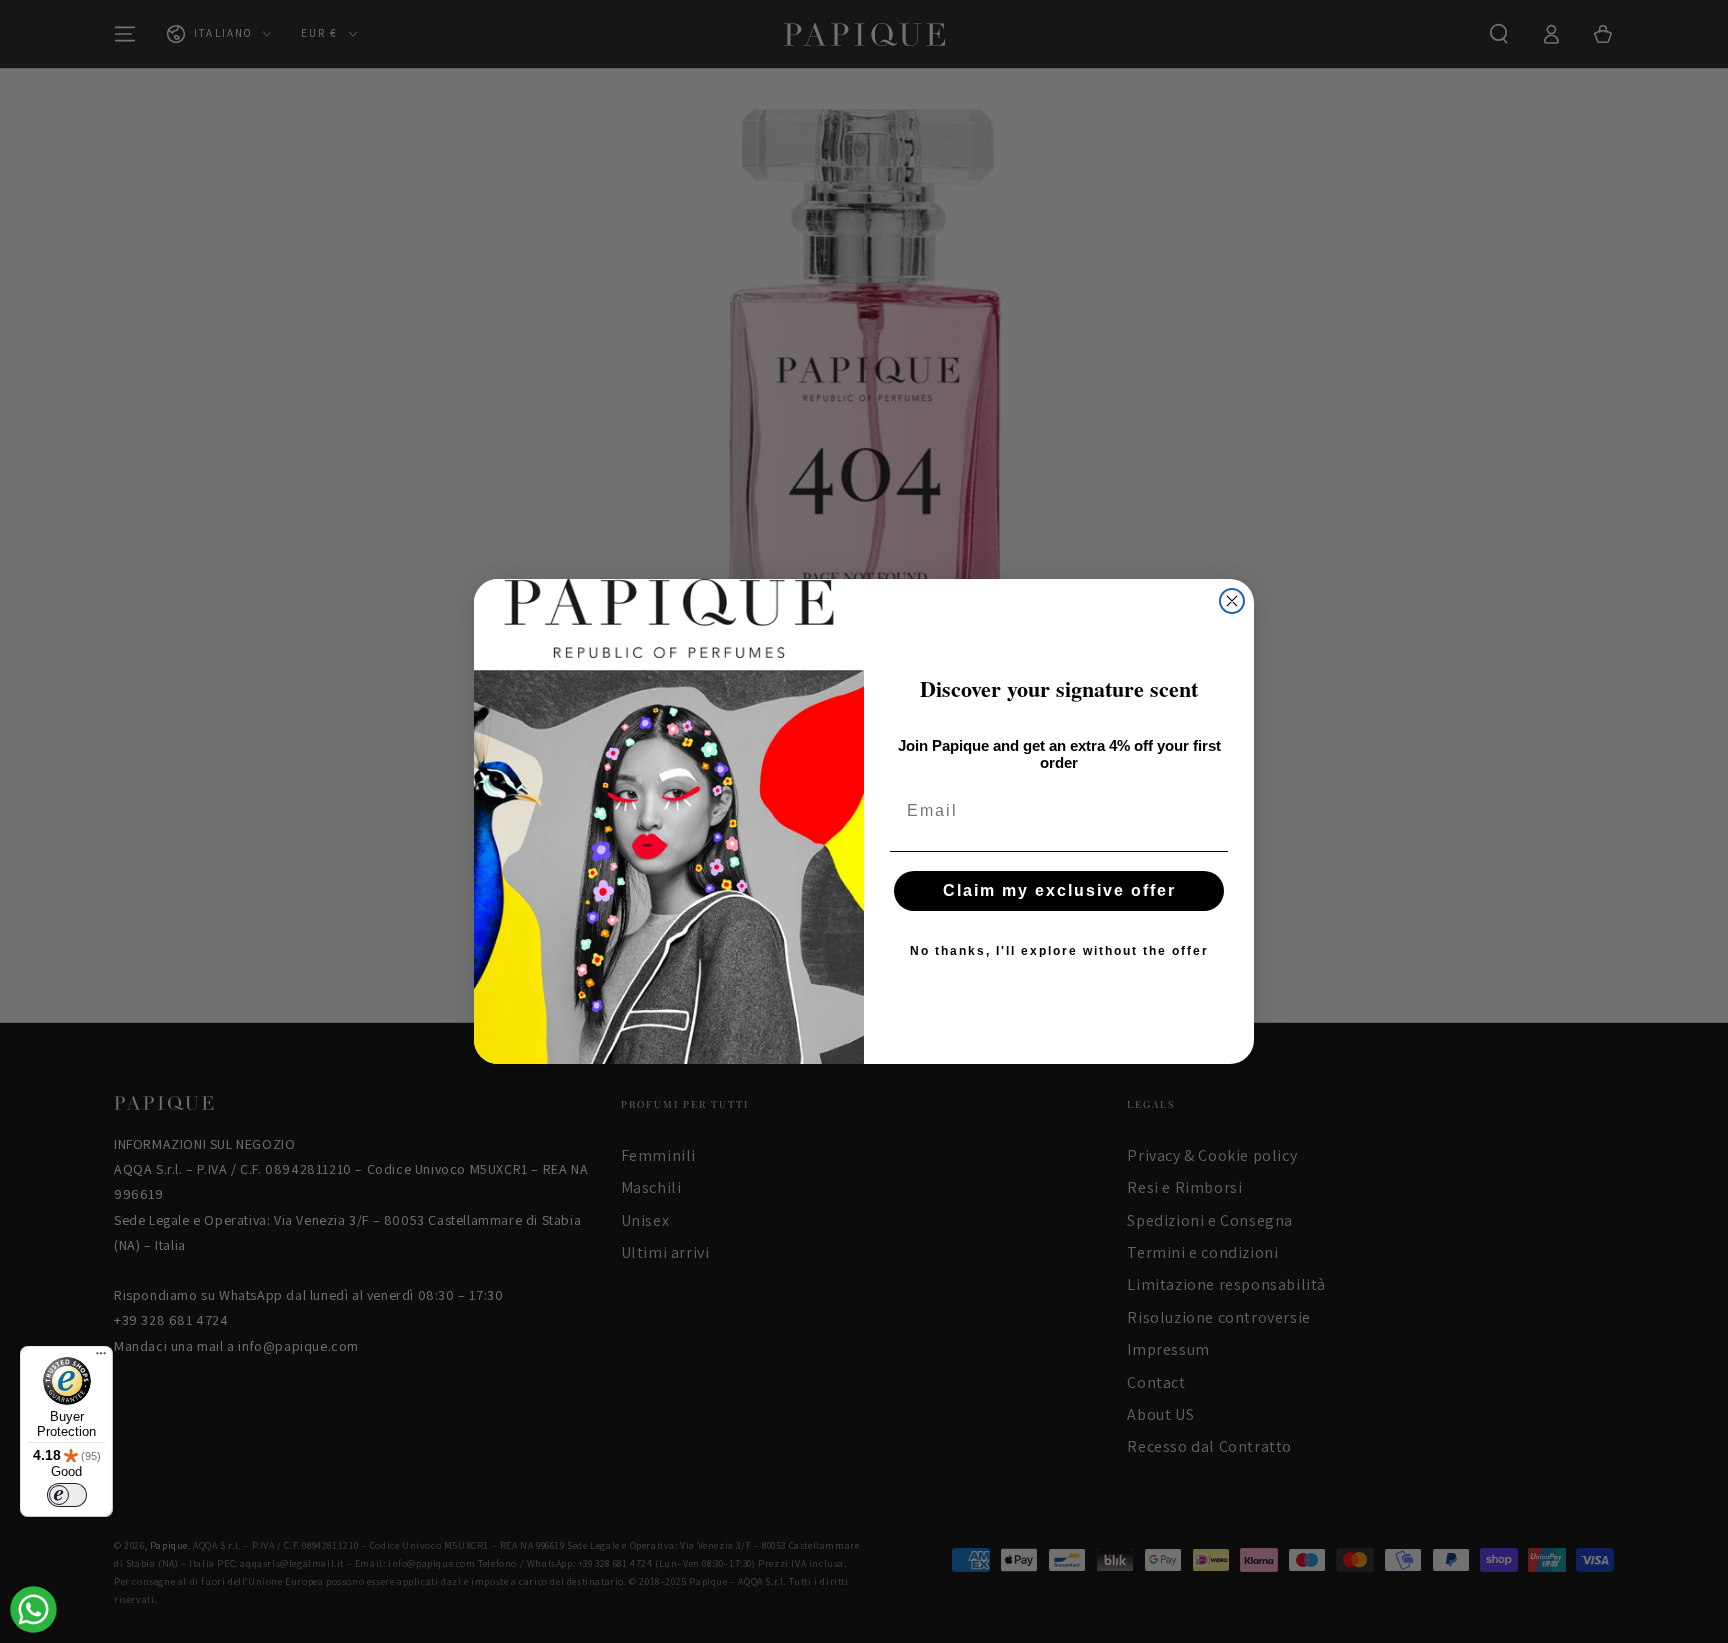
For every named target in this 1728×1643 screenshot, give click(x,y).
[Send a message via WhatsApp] (33, 1609)
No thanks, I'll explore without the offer (1059, 951)
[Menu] (101, 1358)
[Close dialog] (1232, 601)
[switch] (67, 1495)
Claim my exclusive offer (1059, 890)
